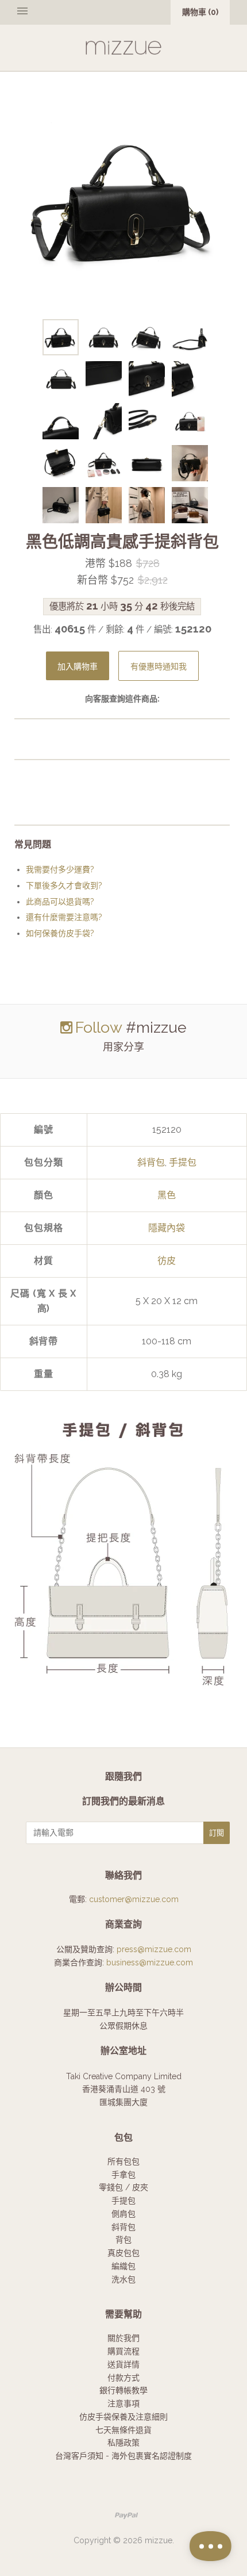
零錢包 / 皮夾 (123, 2187)
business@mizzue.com (150, 1962)
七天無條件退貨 (123, 2430)
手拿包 (123, 2175)
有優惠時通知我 (159, 667)
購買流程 (123, 2351)
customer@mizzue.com (134, 1899)
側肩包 (123, 2214)
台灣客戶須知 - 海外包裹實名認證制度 (123, 2456)
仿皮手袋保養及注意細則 (123, 2417)
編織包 (123, 2266)
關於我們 (123, 2338)
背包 (123, 2240)
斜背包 (151, 1162)
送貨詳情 (123, 2364)
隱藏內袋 (167, 1228)
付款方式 (123, 2378)
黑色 (167, 1195)
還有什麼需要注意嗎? (64, 917)
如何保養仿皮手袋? (60, 933)
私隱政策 (123, 2443)
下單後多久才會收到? (64, 885)
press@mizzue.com (154, 1949)
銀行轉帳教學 (123, 2390)
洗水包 (123, 2279)
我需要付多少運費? (60, 869)
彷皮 (167, 1261)
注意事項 (123, 2403)
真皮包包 (123, 2253)
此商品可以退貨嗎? (60, 902)
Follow (99, 1027)
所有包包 (123, 2161)
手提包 (183, 1162)
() (200, 12)
